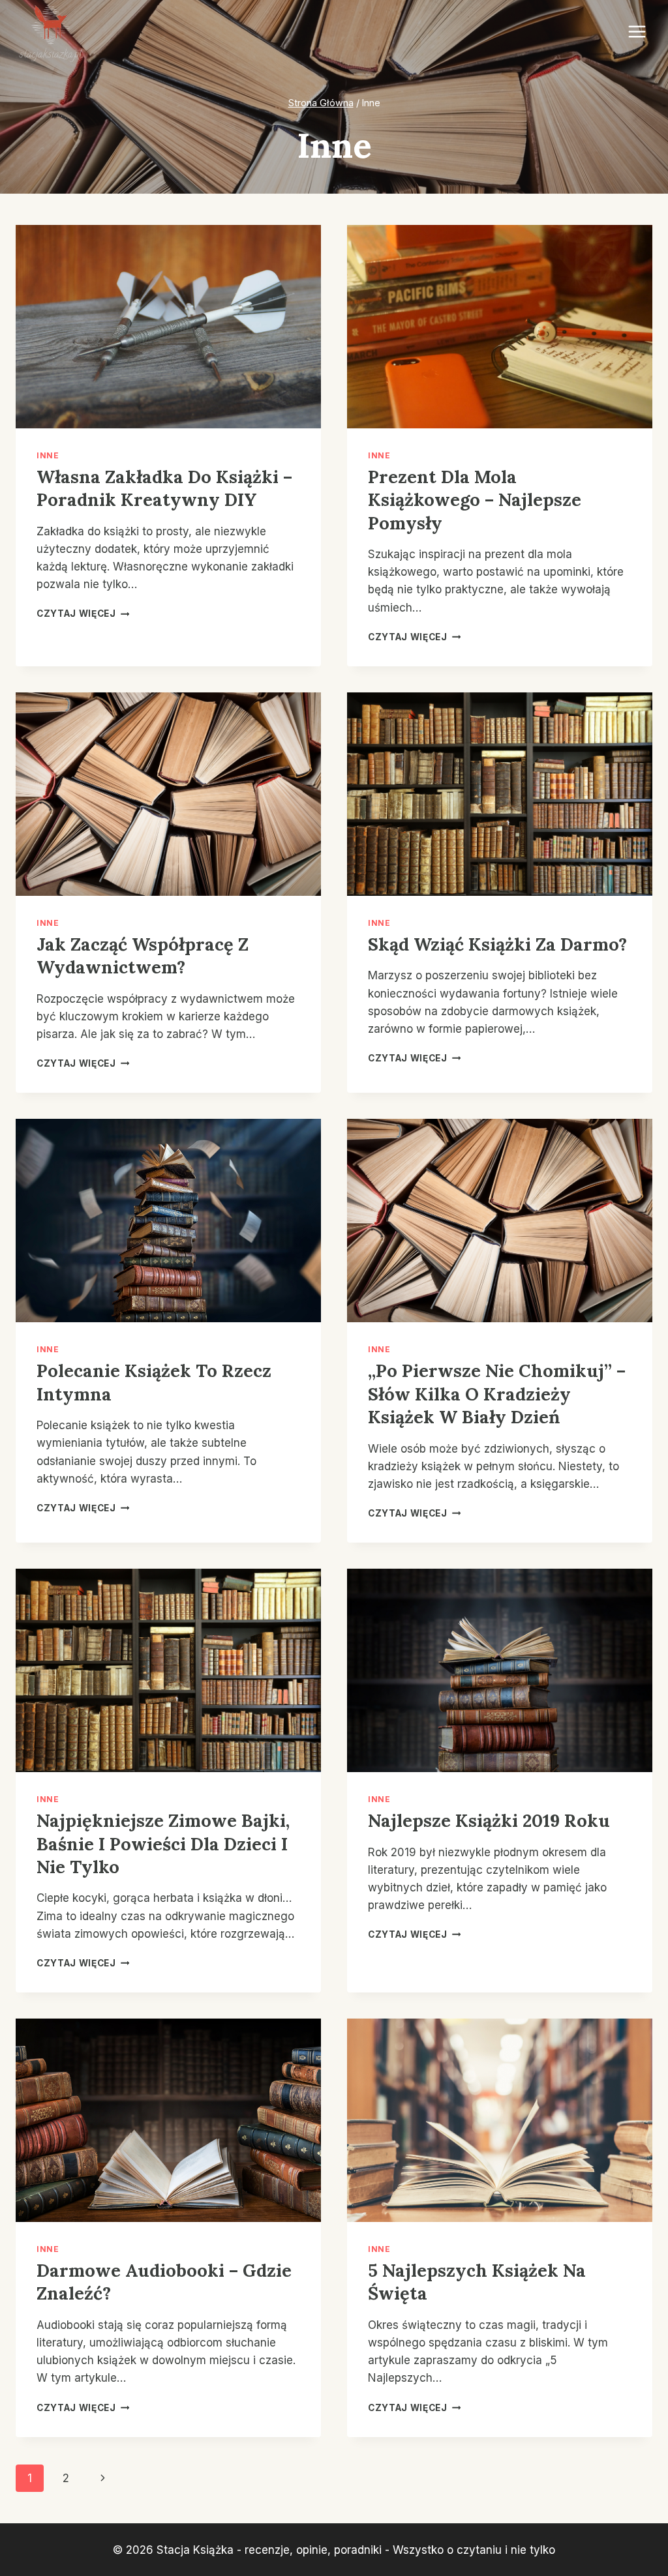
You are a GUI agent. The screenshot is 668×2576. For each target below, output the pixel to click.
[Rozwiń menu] (637, 32)
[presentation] (168, 327)
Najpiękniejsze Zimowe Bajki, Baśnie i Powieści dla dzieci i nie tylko (163, 1843)
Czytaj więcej (83, 614)
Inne (48, 455)
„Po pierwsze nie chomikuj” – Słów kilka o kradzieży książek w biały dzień (497, 1394)
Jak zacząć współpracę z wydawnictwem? (143, 955)
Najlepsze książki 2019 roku (489, 1820)
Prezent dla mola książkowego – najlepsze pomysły (475, 500)
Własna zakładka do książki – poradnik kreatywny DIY (164, 488)
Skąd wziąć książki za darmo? (497, 944)
